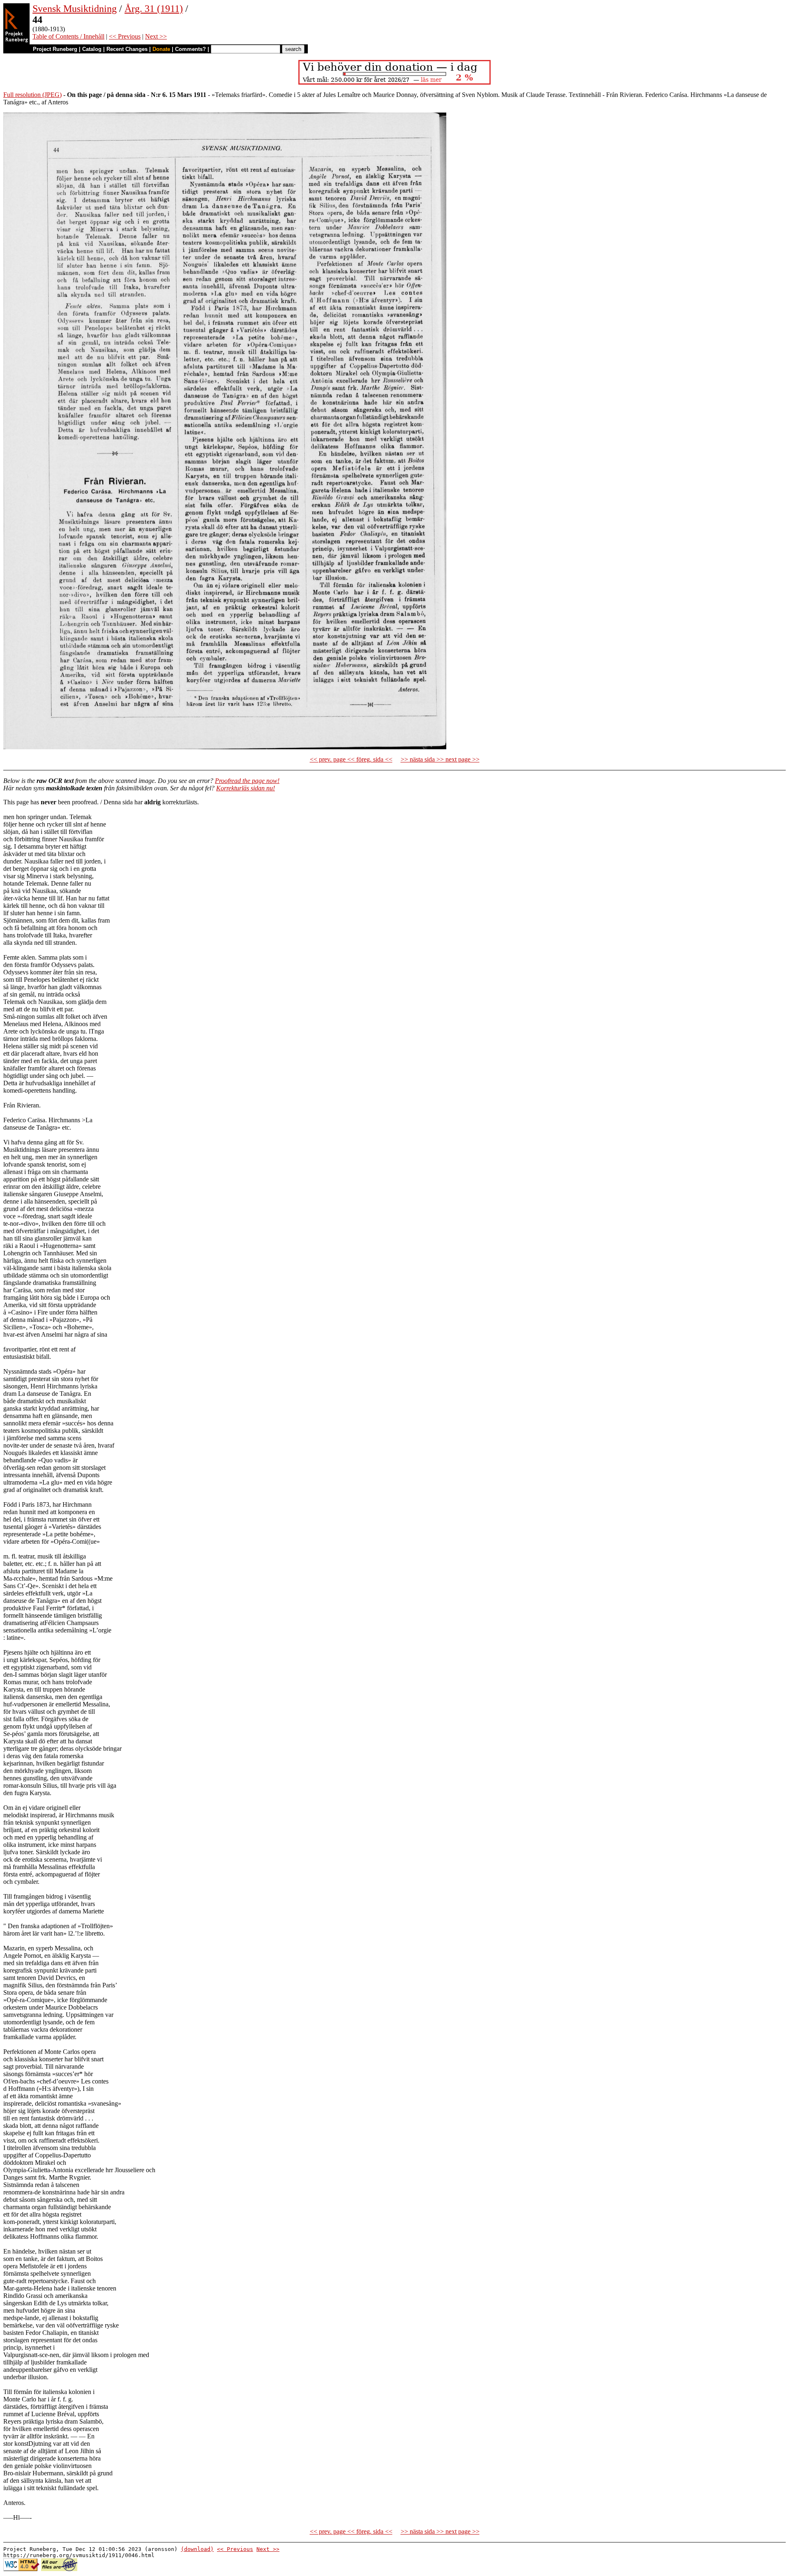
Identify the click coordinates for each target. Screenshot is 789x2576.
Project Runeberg (55, 49)
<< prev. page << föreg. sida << (351, 759)
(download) (197, 2549)
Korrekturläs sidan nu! (246, 788)
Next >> (156, 36)
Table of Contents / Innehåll (68, 36)
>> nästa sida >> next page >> (440, 759)
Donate (161, 49)
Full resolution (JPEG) (32, 95)
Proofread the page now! (247, 781)
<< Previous (125, 36)
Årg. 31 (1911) (154, 9)
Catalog (92, 49)
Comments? (190, 49)
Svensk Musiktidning (75, 9)
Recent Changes (127, 49)
